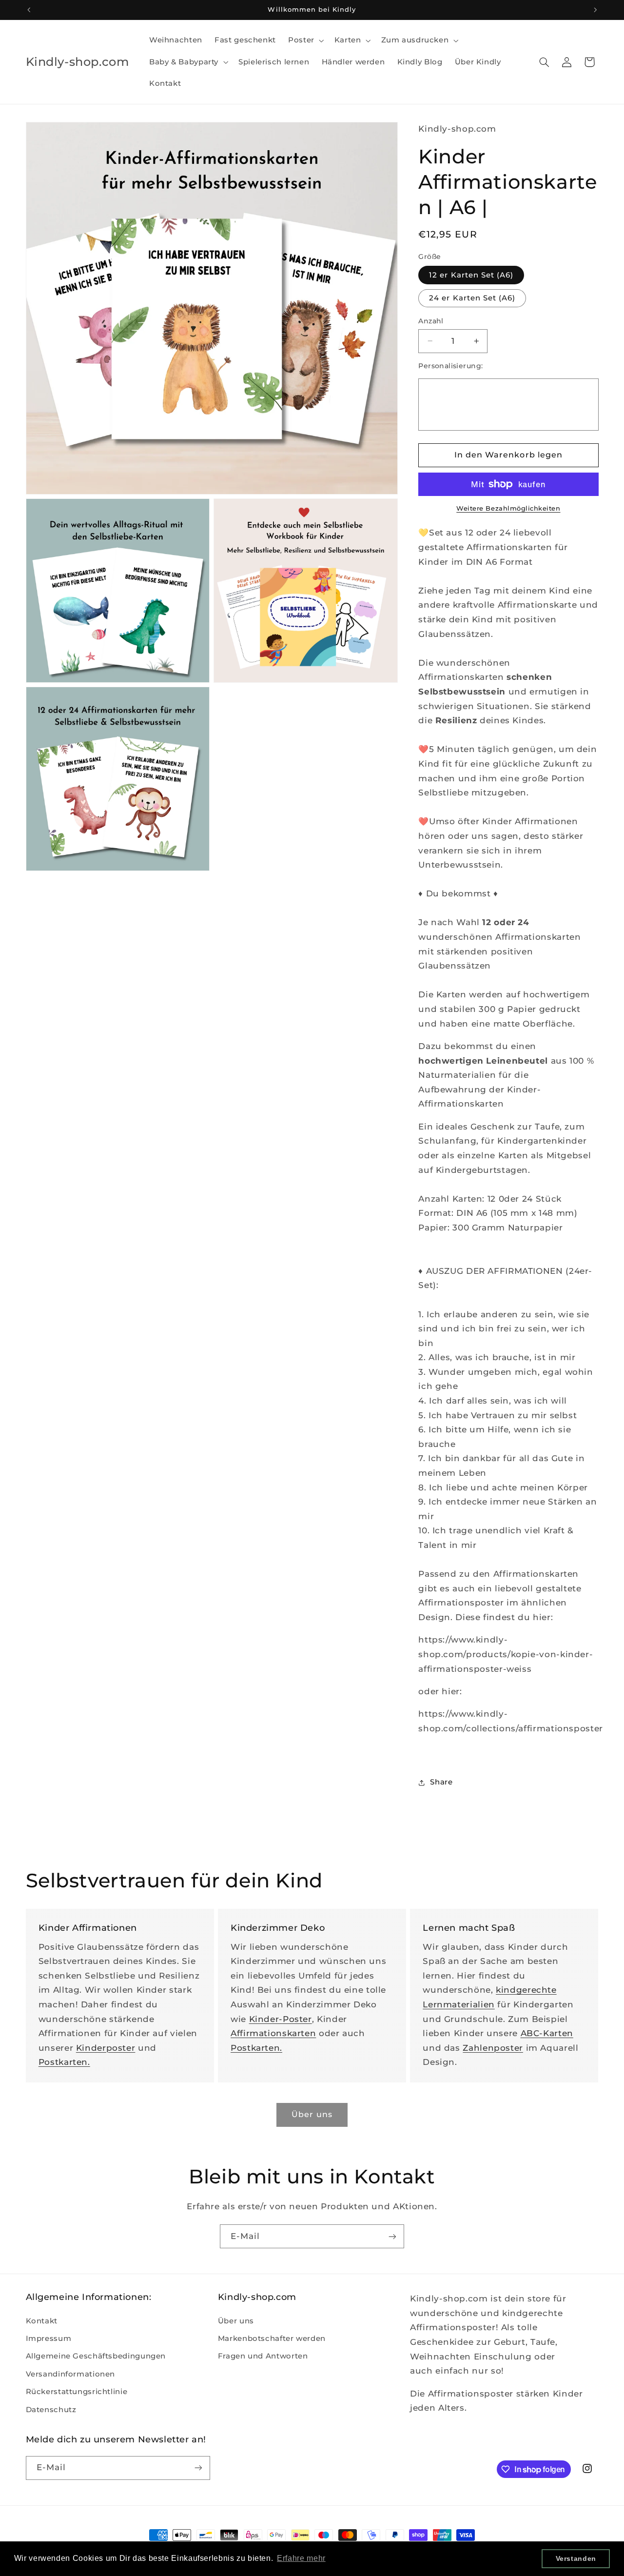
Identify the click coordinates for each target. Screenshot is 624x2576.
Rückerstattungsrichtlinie (77, 2392)
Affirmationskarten (273, 2033)
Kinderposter (106, 2048)
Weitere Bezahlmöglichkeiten (508, 508)
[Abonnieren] (392, 2236)
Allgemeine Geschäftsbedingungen (96, 2356)
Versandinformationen (71, 2374)
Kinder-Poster (281, 2019)
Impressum (49, 2338)
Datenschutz (51, 2410)
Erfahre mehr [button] (301, 2558)
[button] (305, 40)
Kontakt (42, 2321)
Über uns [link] (312, 2114)
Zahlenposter (493, 2048)
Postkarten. (64, 2062)
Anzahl (431, 321)
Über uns (236, 2321)
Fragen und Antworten (263, 2356)
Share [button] (441, 1783)
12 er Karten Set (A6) (471, 275)
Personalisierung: (450, 366)
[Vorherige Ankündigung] (29, 10)
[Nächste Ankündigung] (595, 10)
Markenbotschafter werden (272, 2338)
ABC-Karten (547, 2033)
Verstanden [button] (576, 2558)
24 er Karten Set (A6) (472, 298)
